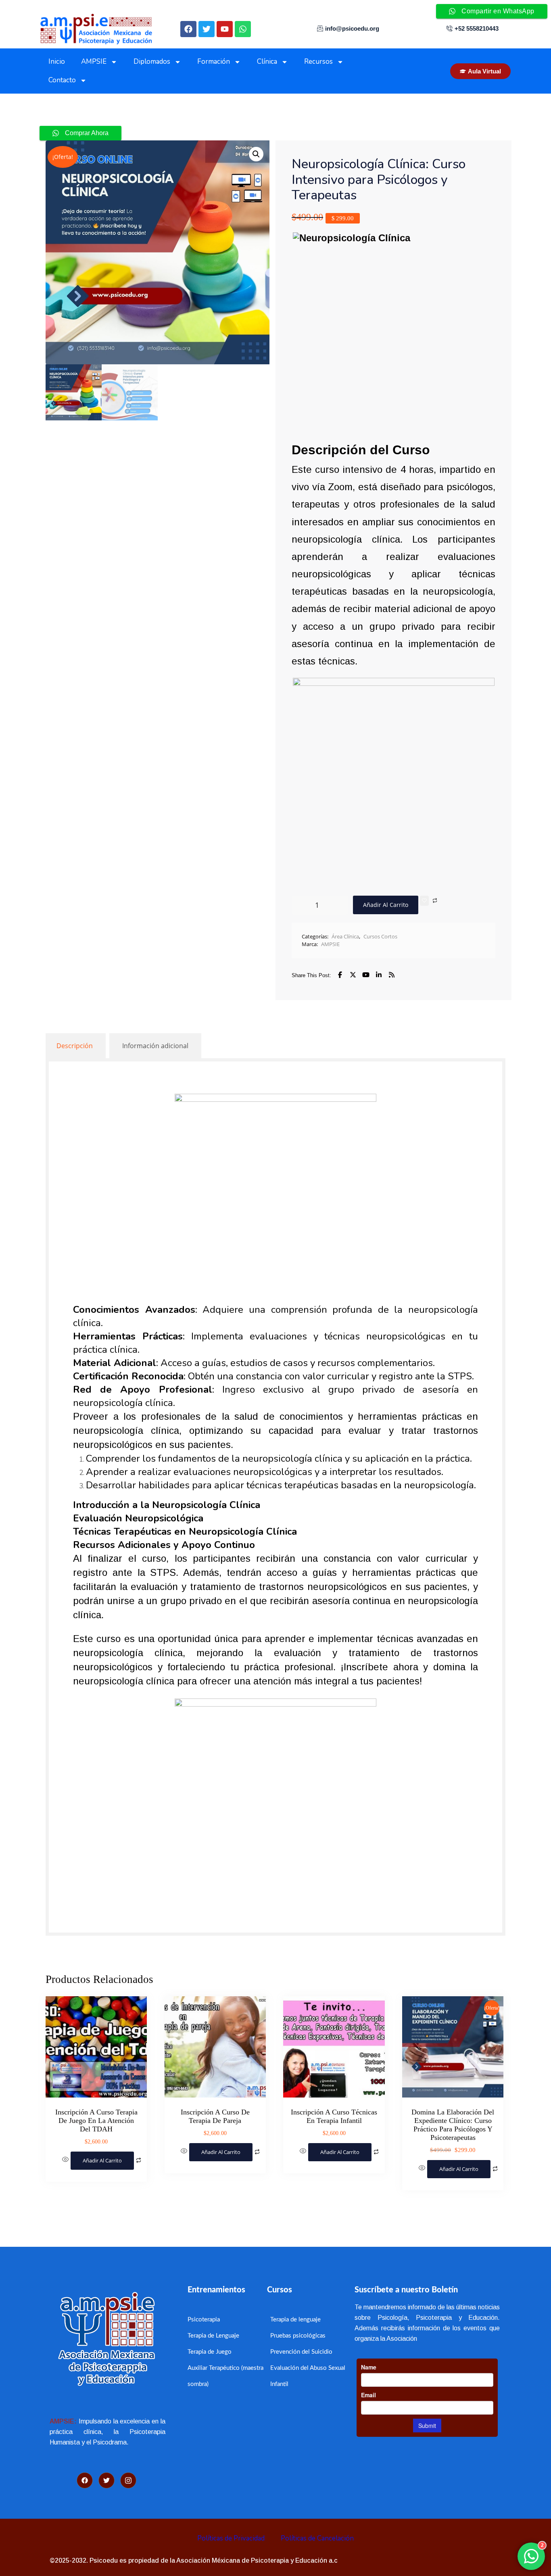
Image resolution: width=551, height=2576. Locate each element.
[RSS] (392, 975)
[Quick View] (66, 2160)
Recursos (318, 62)
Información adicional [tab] (155, 1046)
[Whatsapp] (243, 29)
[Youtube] (225, 29)
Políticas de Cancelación (317, 2538)
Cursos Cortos (380, 936)
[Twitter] (207, 29)
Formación (214, 62)
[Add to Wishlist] (424, 901)
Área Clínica (345, 936)
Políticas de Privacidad (231, 2538)
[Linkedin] (379, 975)
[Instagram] (128, 2480)
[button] (256, 154)
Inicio (57, 62)
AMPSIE (94, 62)
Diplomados (152, 62)
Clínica (267, 62)
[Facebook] (188, 29)
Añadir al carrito (386, 905)
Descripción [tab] (75, 1046)
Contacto (62, 80)
